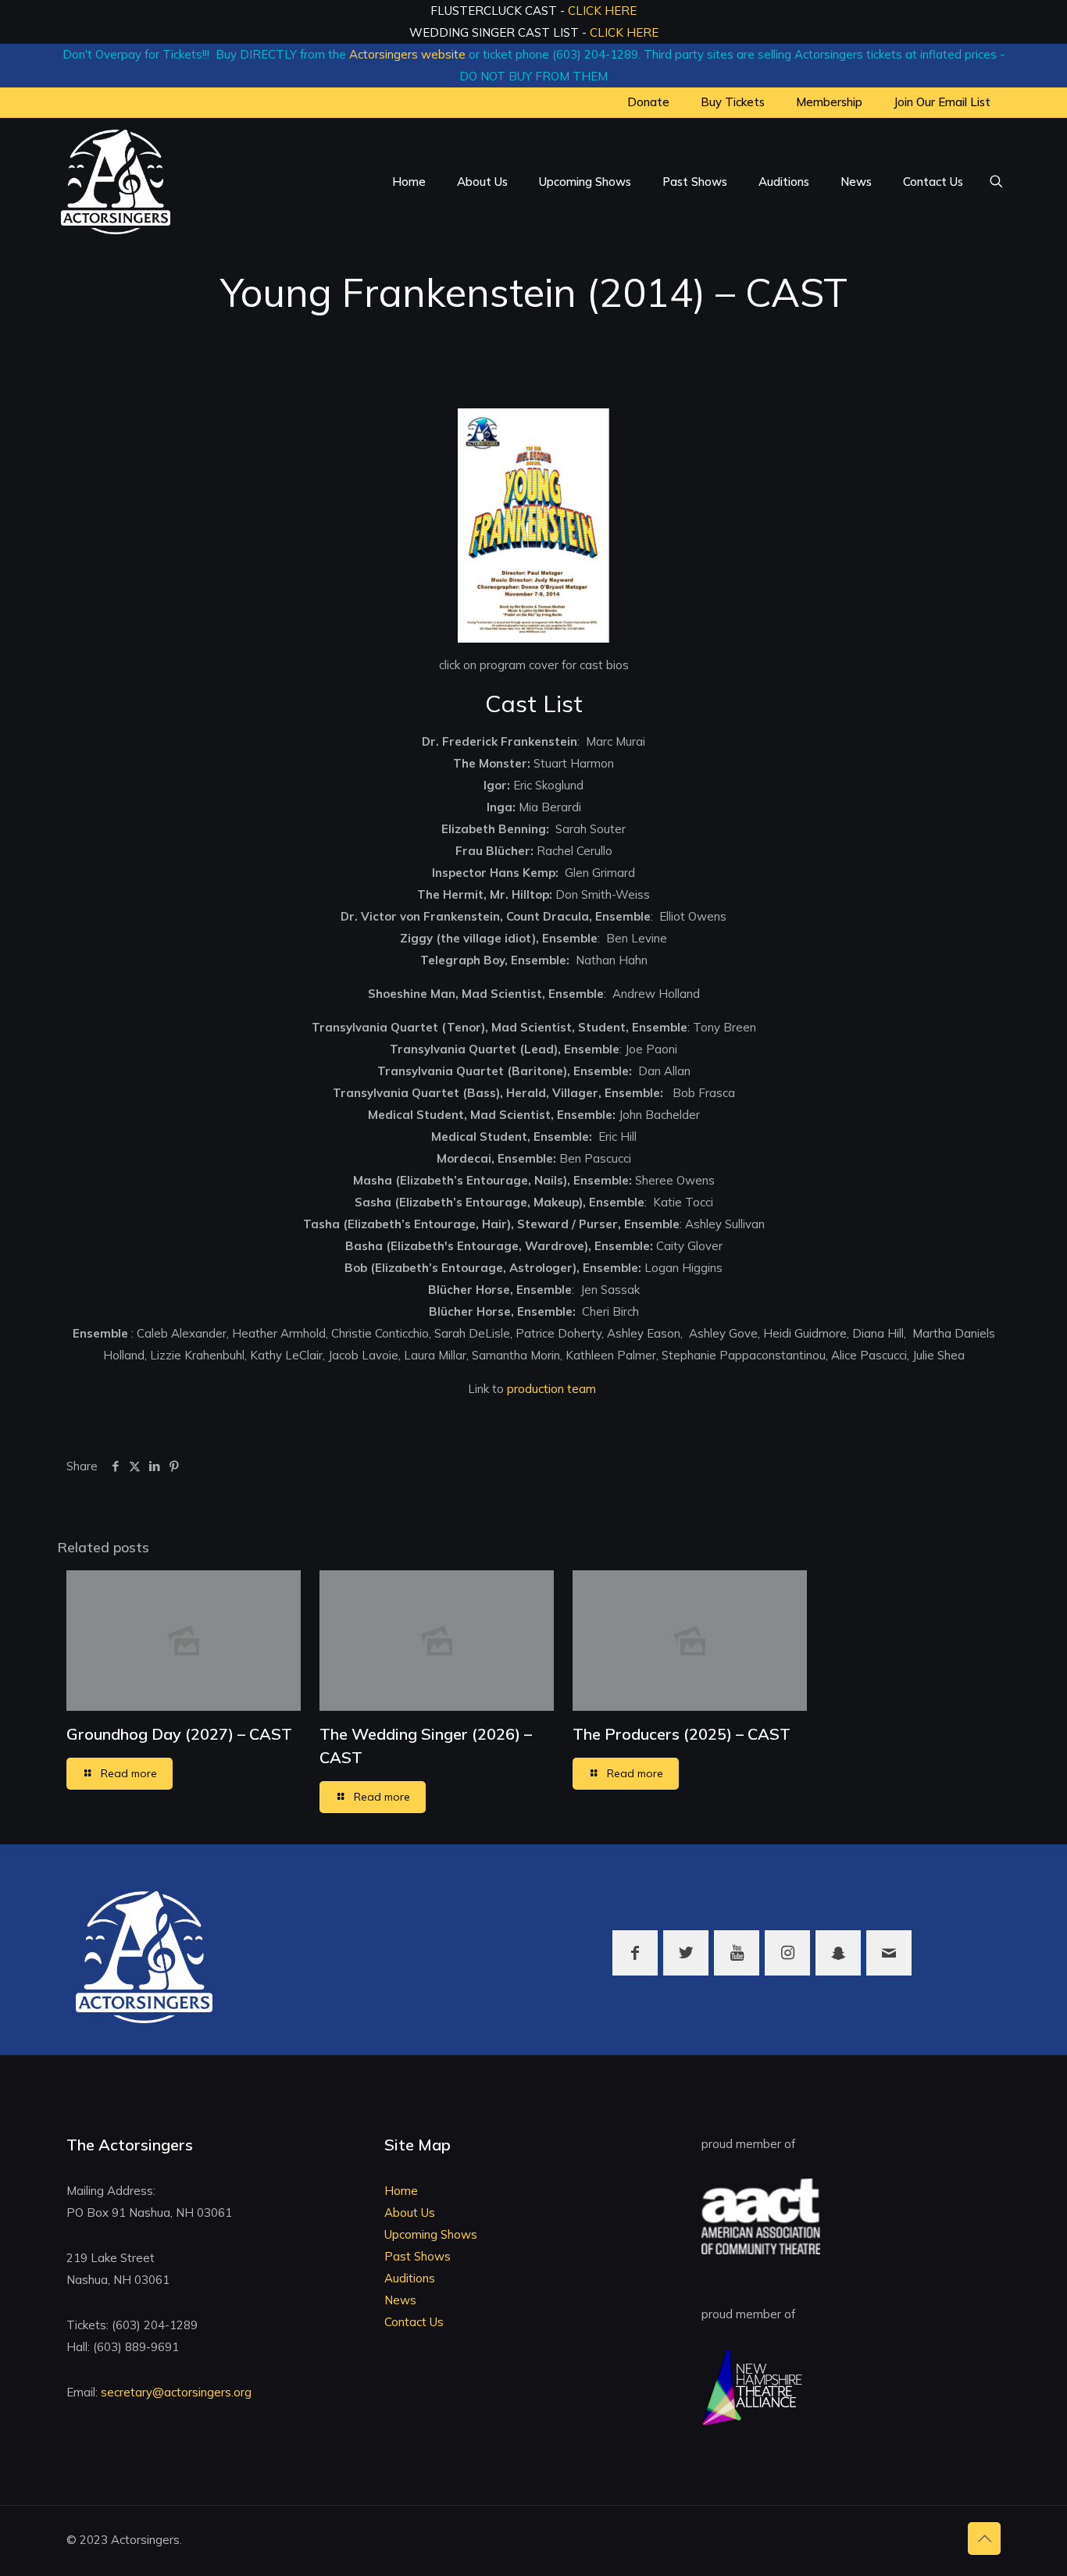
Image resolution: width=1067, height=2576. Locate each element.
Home (401, 2191)
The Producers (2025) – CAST (682, 1734)
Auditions (410, 2278)
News (400, 2300)
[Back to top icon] (984, 2539)
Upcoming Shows (431, 2234)
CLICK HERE (602, 11)
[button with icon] (635, 1953)
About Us (410, 2213)
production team (551, 1389)
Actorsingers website (407, 54)
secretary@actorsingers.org (176, 2392)
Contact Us (414, 2322)
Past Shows (418, 2256)
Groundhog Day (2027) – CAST (179, 1734)
